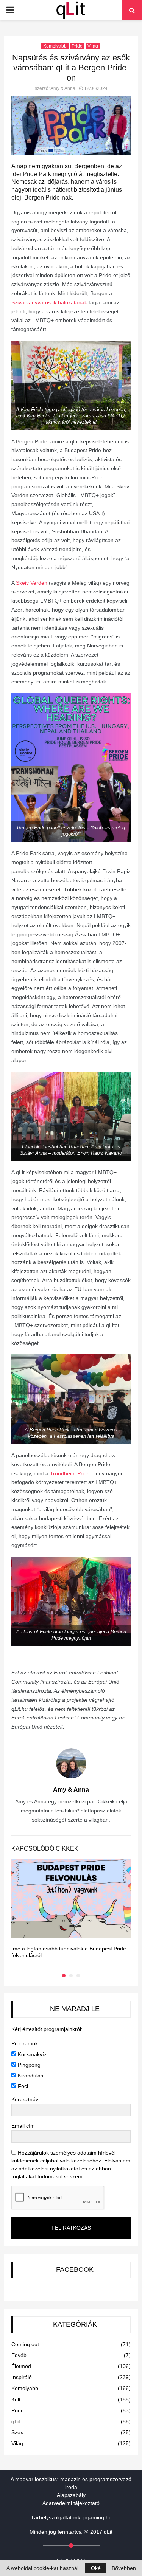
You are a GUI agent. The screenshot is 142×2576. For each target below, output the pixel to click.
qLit (16, 2421)
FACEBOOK (75, 2269)
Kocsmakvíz (31, 2054)
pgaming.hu (98, 2517)
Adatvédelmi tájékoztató (71, 2503)
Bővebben (124, 2568)
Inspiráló (22, 2377)
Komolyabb (55, 46)
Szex (17, 2432)
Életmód (21, 2366)
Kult (16, 2399)
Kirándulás (30, 2076)
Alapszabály (71, 2495)
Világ (93, 46)
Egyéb (19, 2355)
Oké (96, 2568)
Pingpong (28, 2065)
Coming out (25, 2344)
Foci (22, 2086)
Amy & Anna (63, 88)
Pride (77, 46)
